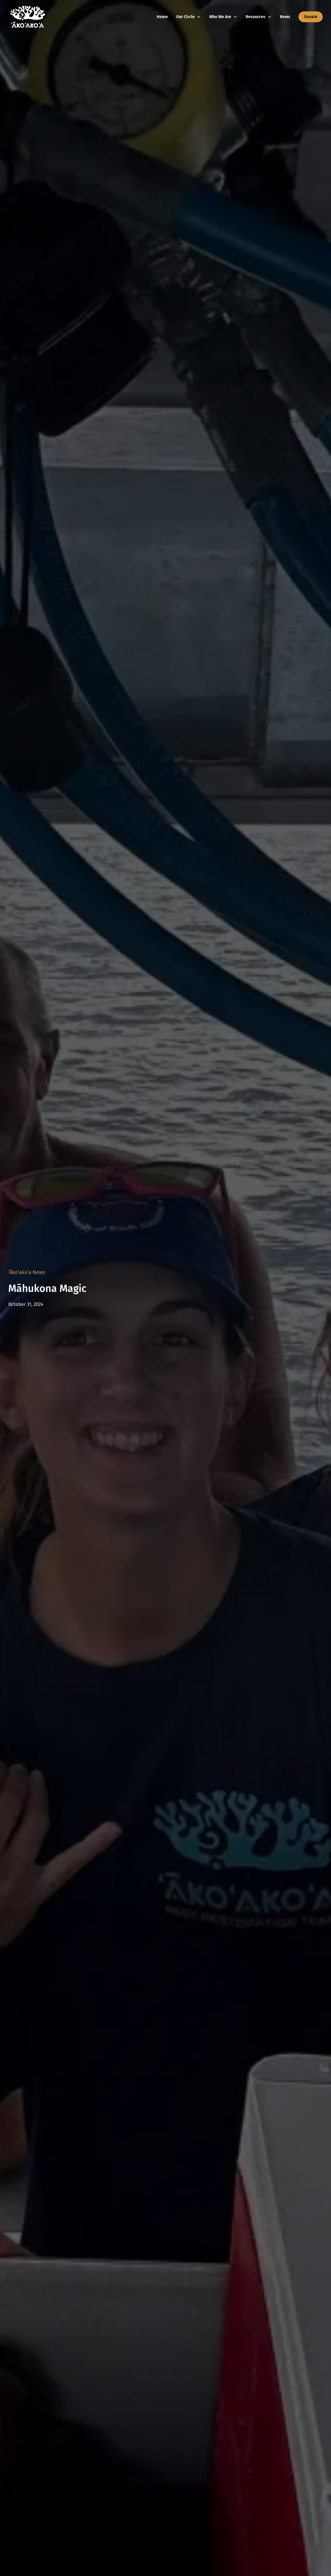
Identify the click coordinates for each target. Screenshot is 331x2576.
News (285, 17)
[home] (28, 17)
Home (162, 17)
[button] (189, 17)
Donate (311, 17)
